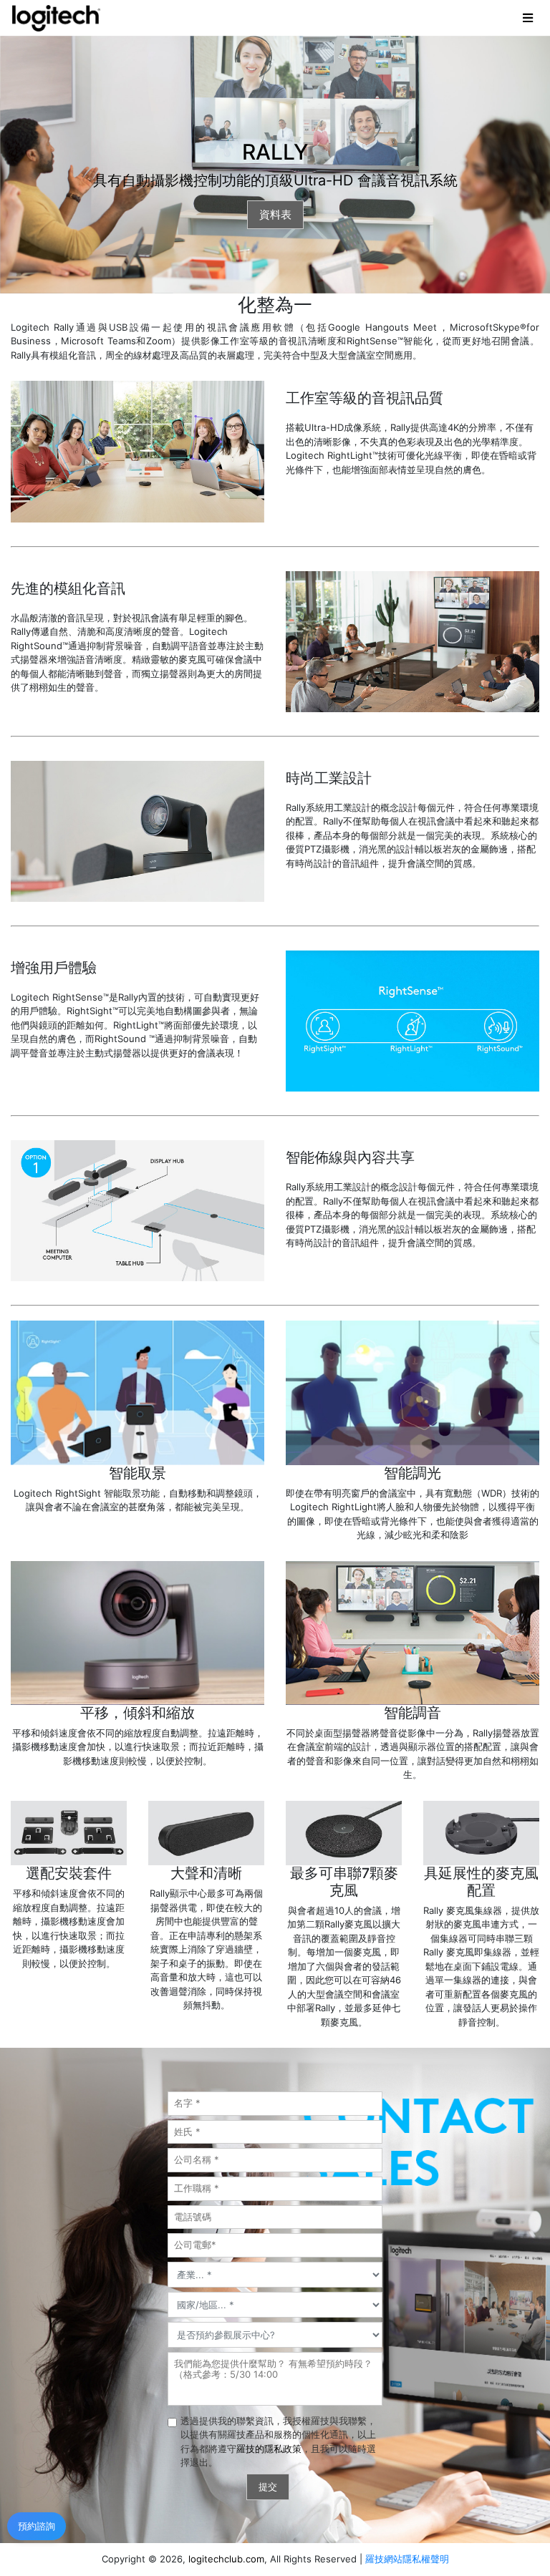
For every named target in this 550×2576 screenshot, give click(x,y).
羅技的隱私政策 (269, 2449)
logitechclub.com (226, 2559)
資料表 (275, 214)
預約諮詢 (37, 2526)
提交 (268, 2487)
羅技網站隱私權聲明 (407, 2559)
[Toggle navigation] (529, 18)
